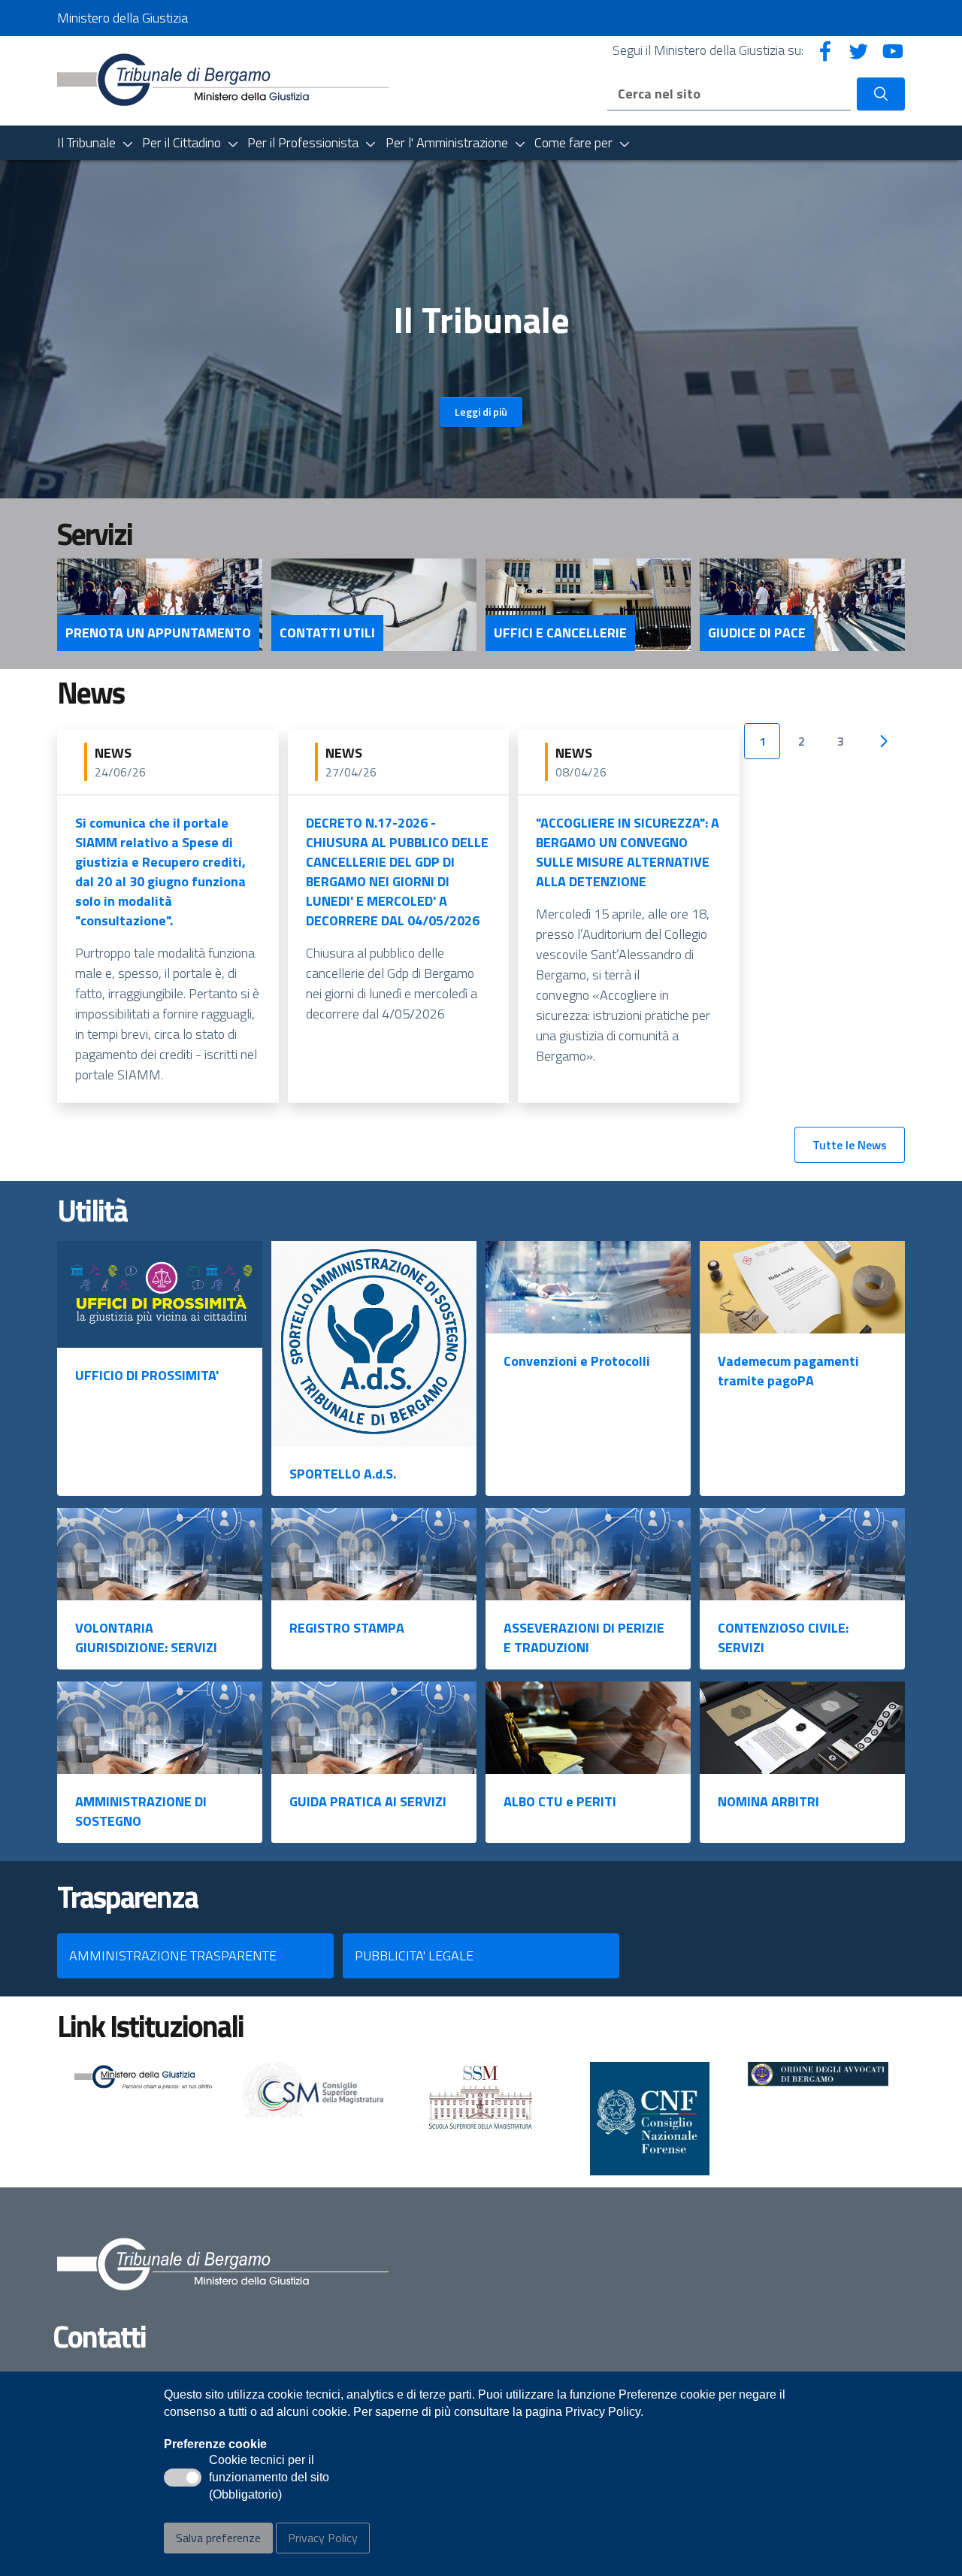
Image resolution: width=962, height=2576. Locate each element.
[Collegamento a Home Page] (223, 79)
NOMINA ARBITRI (768, 1801)
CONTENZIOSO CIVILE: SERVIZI (783, 1638)
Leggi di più (481, 412)
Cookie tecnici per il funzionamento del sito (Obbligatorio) (269, 2478)
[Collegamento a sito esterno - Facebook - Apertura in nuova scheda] (825, 50)
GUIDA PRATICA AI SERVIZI (368, 1801)
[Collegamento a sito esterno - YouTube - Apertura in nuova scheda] (893, 50)
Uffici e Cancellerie (560, 633)
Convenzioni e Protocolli (577, 1361)
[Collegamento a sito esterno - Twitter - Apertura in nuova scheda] (859, 50)
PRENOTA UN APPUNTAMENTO (158, 633)
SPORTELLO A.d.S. (343, 1474)
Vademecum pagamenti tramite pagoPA (788, 1371)
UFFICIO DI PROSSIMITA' (147, 1375)
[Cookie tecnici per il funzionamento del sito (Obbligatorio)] (183, 2478)
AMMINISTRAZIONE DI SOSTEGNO (141, 1811)
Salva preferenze (218, 2538)
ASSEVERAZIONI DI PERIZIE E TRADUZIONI (584, 1638)
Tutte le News (850, 1145)
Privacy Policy (323, 2538)
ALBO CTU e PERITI (560, 1801)
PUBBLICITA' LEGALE (414, 1955)
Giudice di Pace (757, 633)
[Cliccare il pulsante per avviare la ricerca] (881, 94)
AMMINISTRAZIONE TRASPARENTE (173, 1955)
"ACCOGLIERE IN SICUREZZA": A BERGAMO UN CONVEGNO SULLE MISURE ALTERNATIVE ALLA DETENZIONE (628, 852)
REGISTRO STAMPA (347, 1628)
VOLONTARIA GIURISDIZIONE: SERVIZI (146, 1638)
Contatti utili (327, 633)
